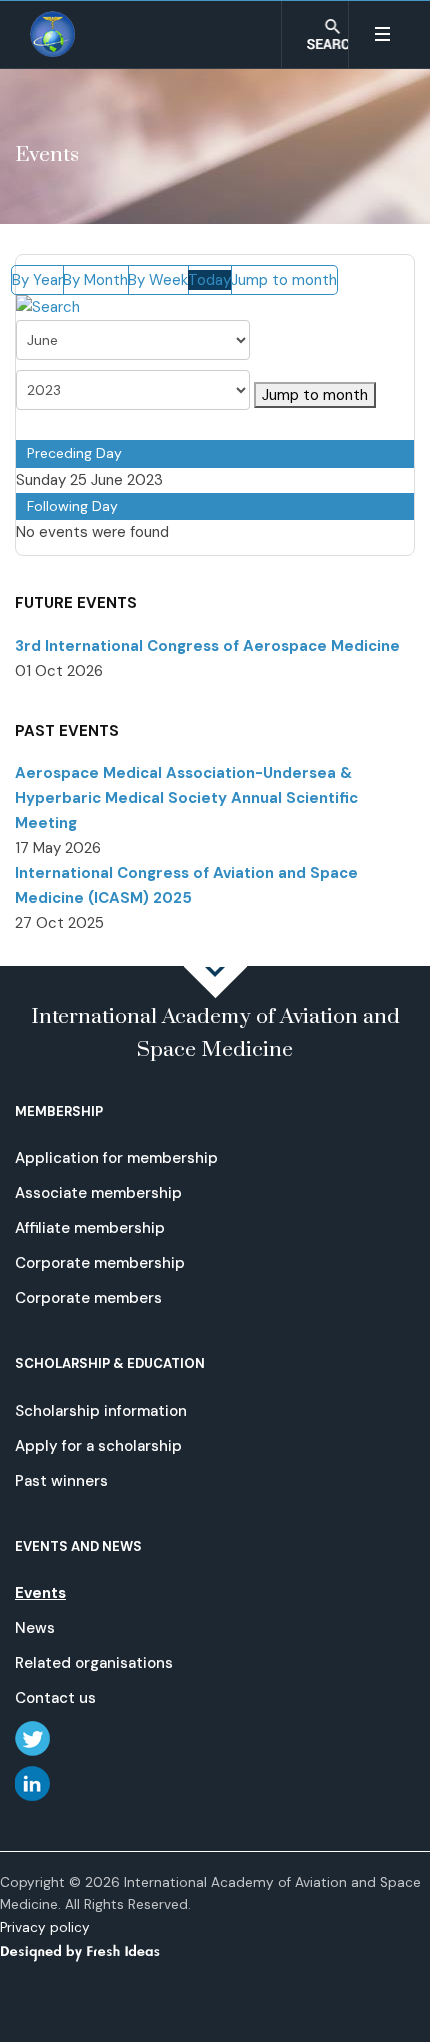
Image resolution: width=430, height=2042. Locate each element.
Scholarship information (101, 1411)
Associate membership (98, 1193)
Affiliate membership (90, 1228)
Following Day (72, 506)
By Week (158, 280)
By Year (37, 280)
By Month (95, 280)
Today (209, 280)
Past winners (61, 1481)
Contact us (55, 1698)
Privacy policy (45, 1927)
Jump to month (284, 280)
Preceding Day (74, 453)
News (35, 1628)
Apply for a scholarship (98, 1446)
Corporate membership (100, 1263)
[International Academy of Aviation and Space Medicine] (53, 34)
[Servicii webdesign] (92, 1949)
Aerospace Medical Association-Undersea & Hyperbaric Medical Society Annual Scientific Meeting (186, 798)
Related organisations (94, 1663)
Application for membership (116, 1158)
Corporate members (88, 1298)
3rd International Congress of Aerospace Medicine (207, 646)
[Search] (48, 307)
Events (40, 1593)
